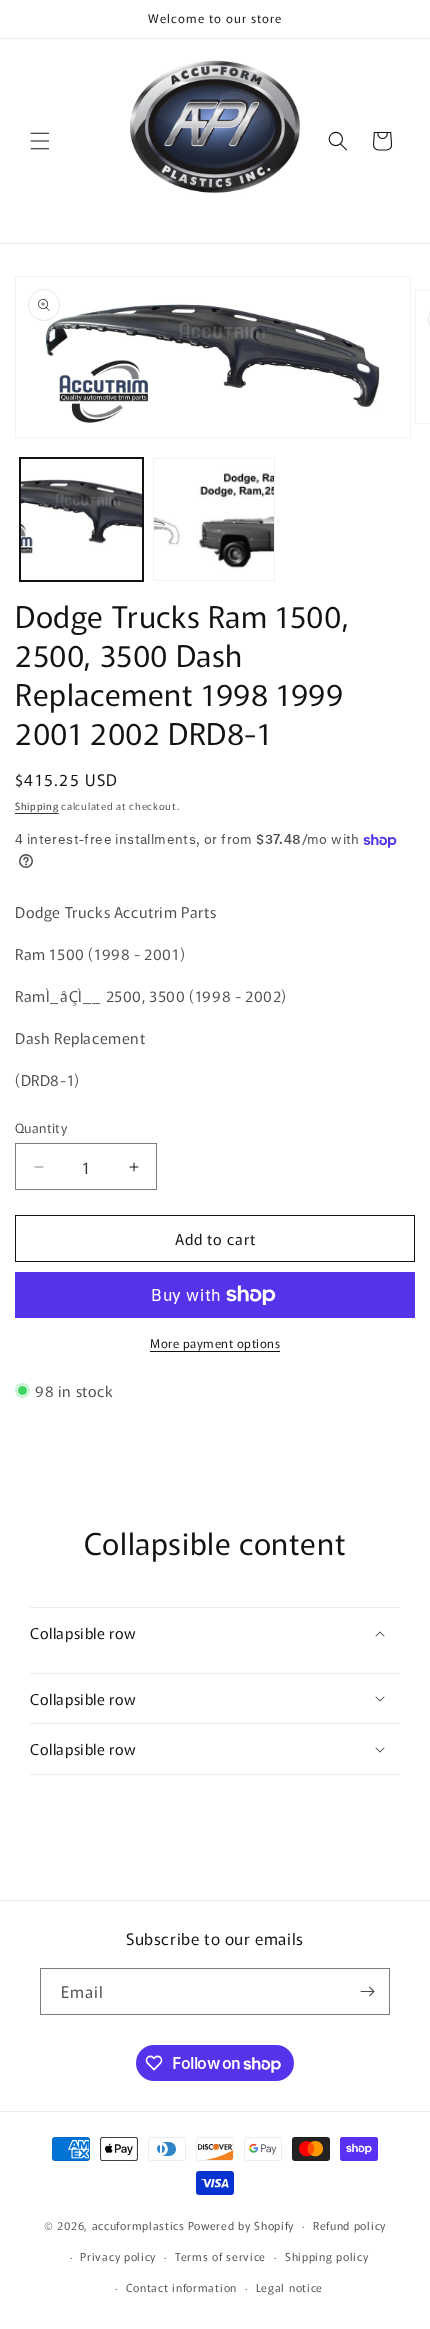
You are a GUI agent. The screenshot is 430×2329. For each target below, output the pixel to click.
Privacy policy (118, 2256)
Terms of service (220, 2256)
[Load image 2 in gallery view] (214, 519)
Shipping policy (327, 2256)
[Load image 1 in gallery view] (81, 519)
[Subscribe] (367, 1991)
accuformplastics (138, 2225)
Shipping (37, 805)
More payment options (215, 1342)
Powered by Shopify (241, 2225)
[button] (40, 141)
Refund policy (349, 2225)
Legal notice (289, 2287)
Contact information (181, 2287)
